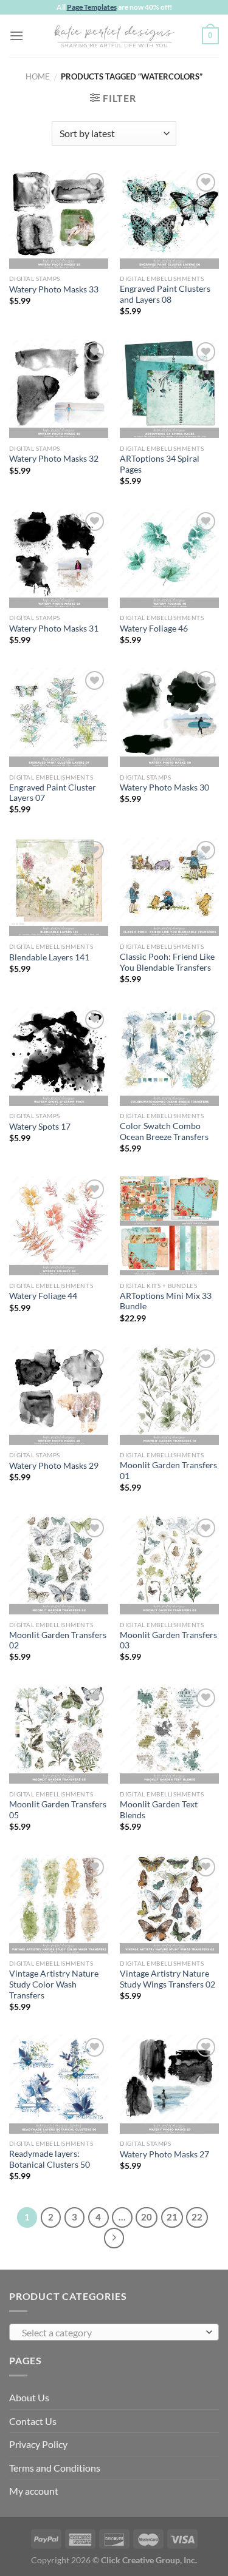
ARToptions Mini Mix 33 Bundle (166, 1301)
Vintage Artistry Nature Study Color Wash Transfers (54, 1984)
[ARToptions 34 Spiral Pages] (169, 389)
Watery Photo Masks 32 (54, 459)
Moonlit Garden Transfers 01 (168, 1471)
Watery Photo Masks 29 (54, 1466)
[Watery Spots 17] (59, 1057)
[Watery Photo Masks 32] (59, 389)
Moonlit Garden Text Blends (159, 1810)
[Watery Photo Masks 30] (169, 717)
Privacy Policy (38, 2444)
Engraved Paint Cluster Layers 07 (53, 793)
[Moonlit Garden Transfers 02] (59, 1565)
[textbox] (111, 2333)
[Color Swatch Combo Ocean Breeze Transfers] (169, 1057)
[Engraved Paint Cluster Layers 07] (59, 717)
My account (34, 2491)
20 (147, 2217)
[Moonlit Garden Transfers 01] (169, 1396)
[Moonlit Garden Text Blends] (169, 1735)
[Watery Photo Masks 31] (59, 558)
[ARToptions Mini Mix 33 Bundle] (169, 1226)
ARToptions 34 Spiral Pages (160, 464)
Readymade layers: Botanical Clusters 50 (50, 2159)
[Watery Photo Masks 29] (59, 1396)
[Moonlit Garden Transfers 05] (59, 1735)
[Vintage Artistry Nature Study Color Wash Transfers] (59, 1904)
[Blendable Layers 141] (59, 887)
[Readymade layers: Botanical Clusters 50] (59, 2084)
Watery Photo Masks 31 (54, 629)
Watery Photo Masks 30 (164, 787)
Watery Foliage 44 (43, 1296)
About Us (29, 2397)
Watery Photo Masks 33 (54, 289)
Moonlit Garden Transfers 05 (58, 1810)
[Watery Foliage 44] (59, 1226)
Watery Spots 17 (40, 1127)
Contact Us (33, 2421)
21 (172, 2217)
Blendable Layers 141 (49, 957)
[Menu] (16, 35)
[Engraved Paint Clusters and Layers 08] (169, 219)
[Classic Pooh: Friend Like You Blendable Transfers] (169, 887)
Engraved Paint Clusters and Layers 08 (165, 294)
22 (197, 2217)
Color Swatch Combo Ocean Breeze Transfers (164, 1131)
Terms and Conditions (55, 2468)
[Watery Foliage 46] (169, 558)
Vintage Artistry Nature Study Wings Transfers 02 (168, 1979)
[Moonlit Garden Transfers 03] (169, 1565)
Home (38, 76)
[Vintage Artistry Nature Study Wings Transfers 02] (169, 1904)
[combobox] (114, 2332)
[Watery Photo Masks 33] (59, 219)
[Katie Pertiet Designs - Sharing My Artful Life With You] (114, 36)
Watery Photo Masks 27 (164, 2154)
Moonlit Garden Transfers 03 (168, 1640)
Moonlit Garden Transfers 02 (58, 1640)
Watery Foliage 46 (154, 629)
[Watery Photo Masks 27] (169, 2084)
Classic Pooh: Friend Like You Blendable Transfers (167, 962)
